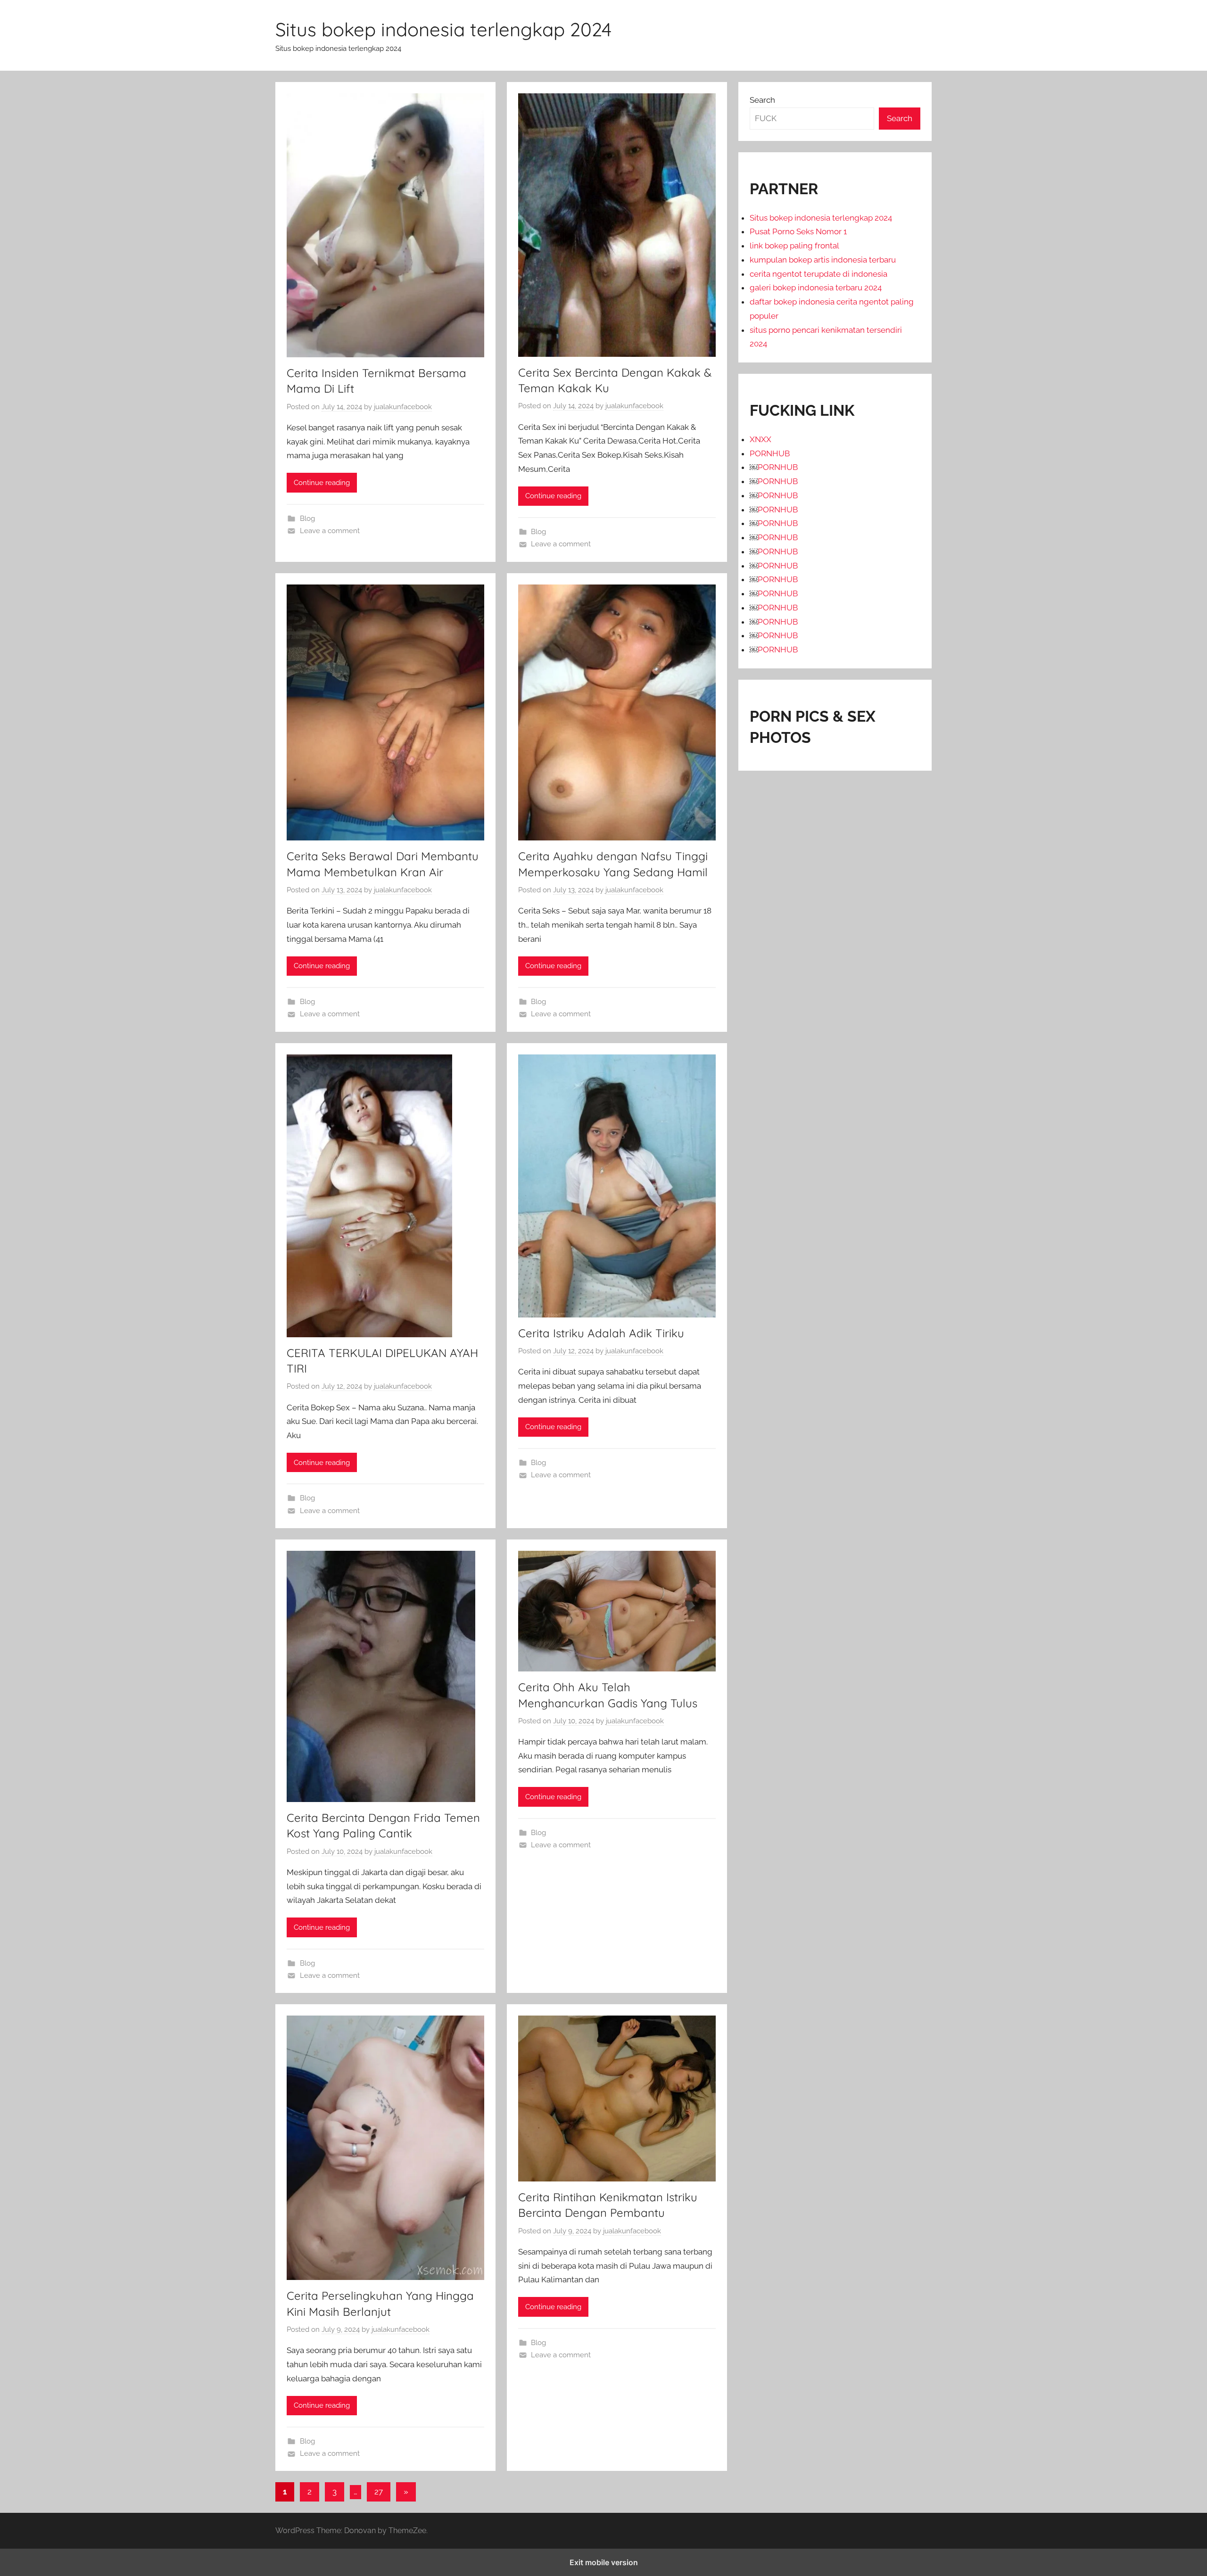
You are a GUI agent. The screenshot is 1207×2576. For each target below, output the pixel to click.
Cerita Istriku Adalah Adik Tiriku (601, 1333)
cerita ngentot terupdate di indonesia (818, 274)
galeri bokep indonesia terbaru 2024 (816, 288)
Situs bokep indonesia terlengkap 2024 (443, 29)
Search (762, 100)
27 (379, 2492)
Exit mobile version (604, 2562)
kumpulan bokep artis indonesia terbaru (823, 260)
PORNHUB (770, 453)
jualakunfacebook (403, 407)
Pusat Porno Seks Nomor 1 (798, 231)
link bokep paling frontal (794, 246)
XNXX (761, 439)
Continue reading (322, 483)
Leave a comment (330, 531)
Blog (307, 518)
